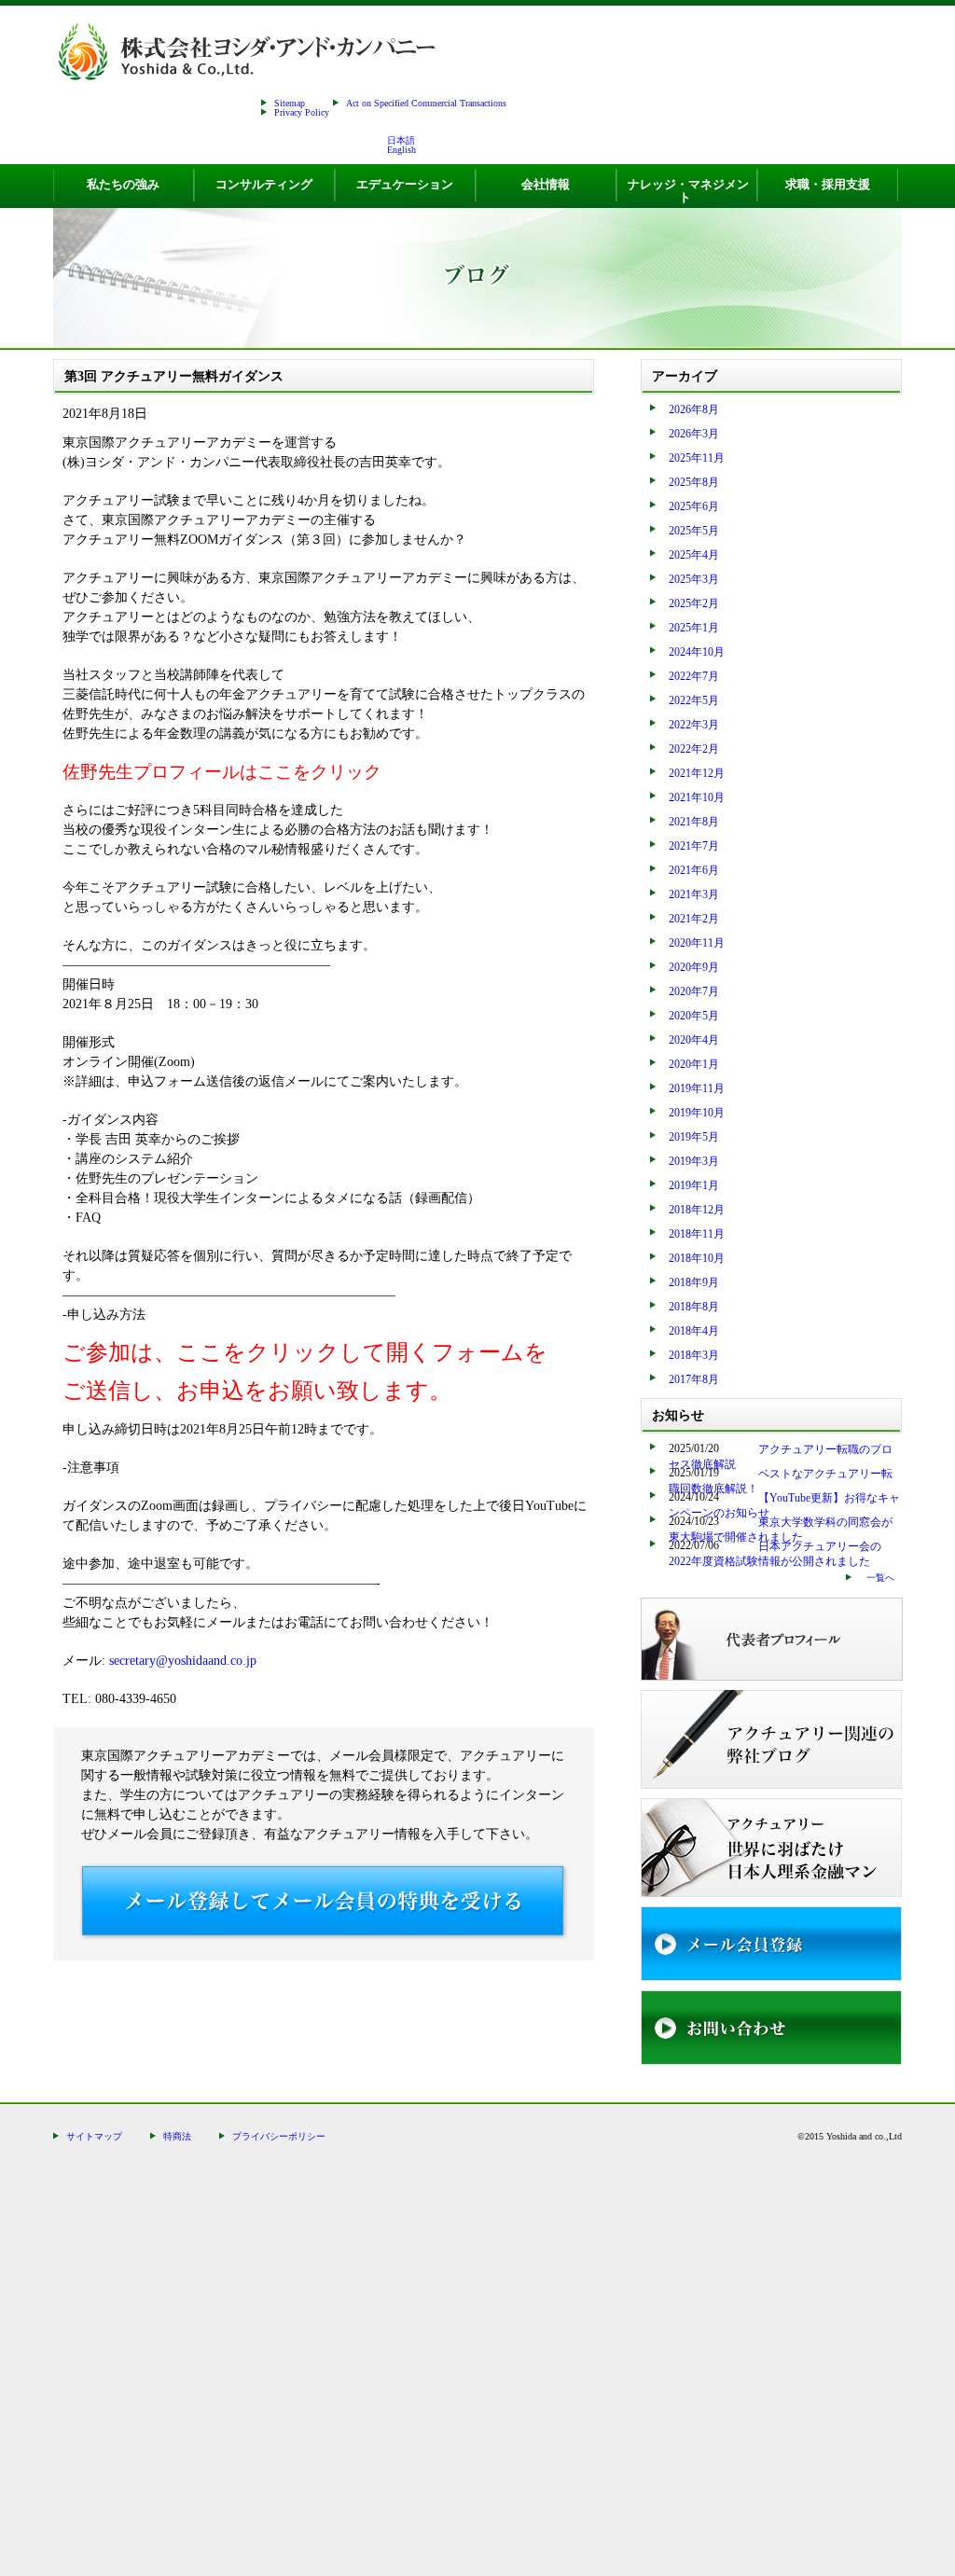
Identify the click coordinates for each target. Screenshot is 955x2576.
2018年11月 (697, 1234)
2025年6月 (694, 506)
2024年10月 (697, 652)
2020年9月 (694, 967)
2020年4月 (694, 1040)
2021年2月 (694, 919)
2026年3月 (694, 434)
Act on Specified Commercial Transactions (426, 103)
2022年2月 (694, 749)
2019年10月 (697, 1113)
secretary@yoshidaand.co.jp (183, 1661)
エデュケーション (405, 184)
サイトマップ (94, 2136)
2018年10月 (697, 1258)
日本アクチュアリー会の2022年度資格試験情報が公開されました (775, 1554)
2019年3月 (694, 1161)
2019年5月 (694, 1137)
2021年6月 (694, 870)
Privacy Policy (302, 112)
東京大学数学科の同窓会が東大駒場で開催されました (781, 1530)
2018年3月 (694, 1355)
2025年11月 (697, 458)
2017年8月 (694, 1379)
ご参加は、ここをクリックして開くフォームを (305, 1352)
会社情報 (546, 184)
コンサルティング (264, 184)
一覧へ (880, 1578)
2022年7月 (694, 676)
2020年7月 (694, 991)
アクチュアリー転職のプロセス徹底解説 (781, 1457)
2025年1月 (694, 628)
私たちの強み (123, 184)
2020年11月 (697, 943)
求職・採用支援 (828, 184)
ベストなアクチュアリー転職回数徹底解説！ (781, 1481)
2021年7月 (694, 846)
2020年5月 (694, 1016)
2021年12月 (697, 773)
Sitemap (290, 103)
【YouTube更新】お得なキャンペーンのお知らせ (784, 1505)
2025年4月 (694, 555)
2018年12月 (697, 1210)
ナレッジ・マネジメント (688, 191)
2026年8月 (694, 409)
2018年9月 (694, 1282)
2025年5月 (694, 531)
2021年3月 (694, 894)
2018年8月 (694, 1307)
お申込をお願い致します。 (314, 1391)
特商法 (177, 2136)
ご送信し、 (119, 1391)
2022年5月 (694, 700)
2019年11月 (697, 1088)
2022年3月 (694, 725)
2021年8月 (694, 822)
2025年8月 (694, 482)
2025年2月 (694, 603)
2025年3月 (694, 579)
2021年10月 (697, 797)
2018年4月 (694, 1331)
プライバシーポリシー (279, 2136)
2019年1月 (694, 1185)
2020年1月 (694, 1064)
